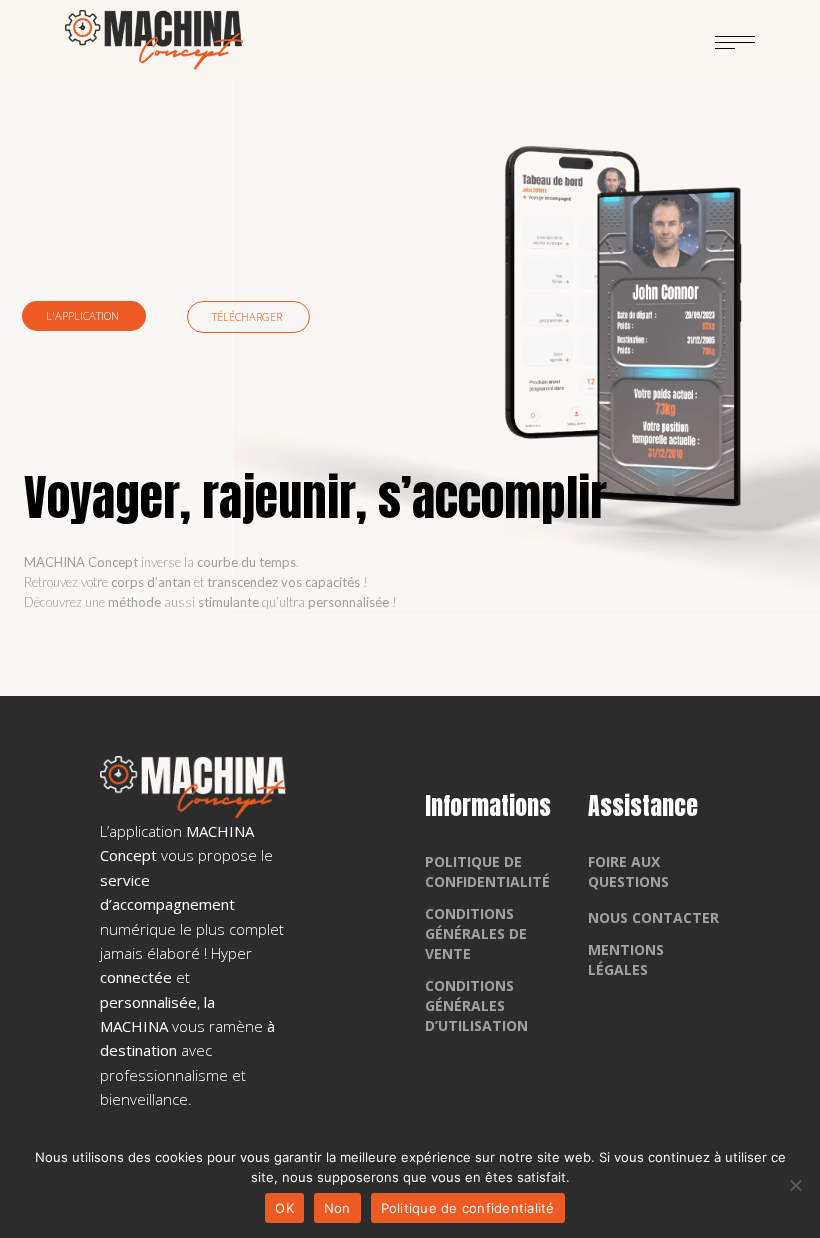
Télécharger (248, 316)
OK (284, 1208)
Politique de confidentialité (468, 1208)
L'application (84, 315)
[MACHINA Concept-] (154, 40)
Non (337, 1208)
